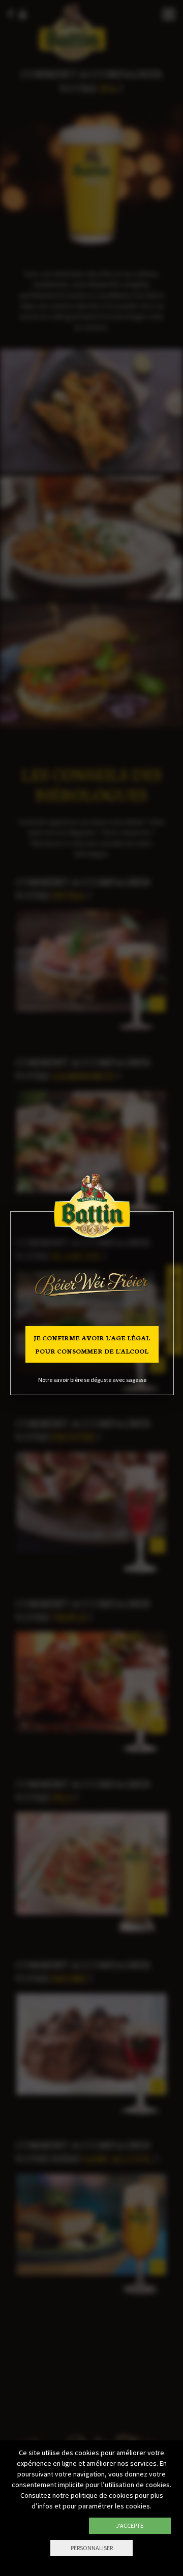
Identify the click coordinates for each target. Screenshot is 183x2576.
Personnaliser (92, 2548)
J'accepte (130, 2525)
